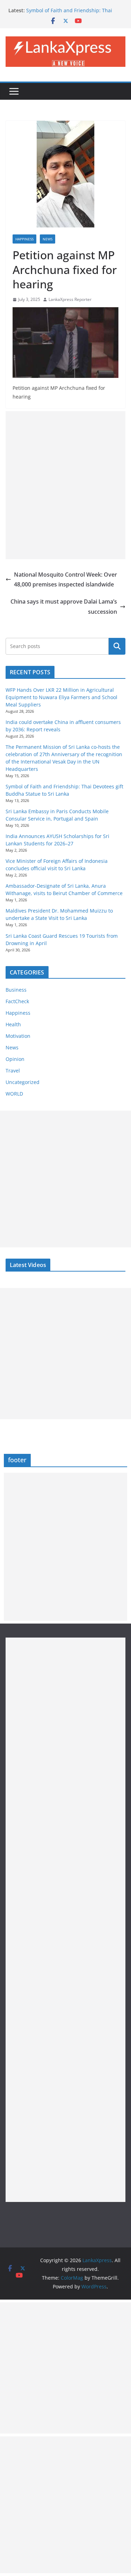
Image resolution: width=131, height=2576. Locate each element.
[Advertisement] (65, 485)
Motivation (18, 1036)
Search (117, 646)
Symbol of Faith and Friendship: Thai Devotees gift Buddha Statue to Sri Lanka (74, 14)
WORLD (14, 1094)
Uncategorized (23, 1082)
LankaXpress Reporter (70, 299)
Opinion (15, 1059)
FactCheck (17, 1001)
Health (13, 1024)
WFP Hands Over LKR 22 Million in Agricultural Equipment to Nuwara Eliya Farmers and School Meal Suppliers (61, 697)
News (48, 239)
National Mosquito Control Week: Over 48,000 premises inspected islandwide (65, 580)
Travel (13, 1071)
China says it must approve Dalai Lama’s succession (64, 607)
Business (16, 990)
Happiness (24, 239)
